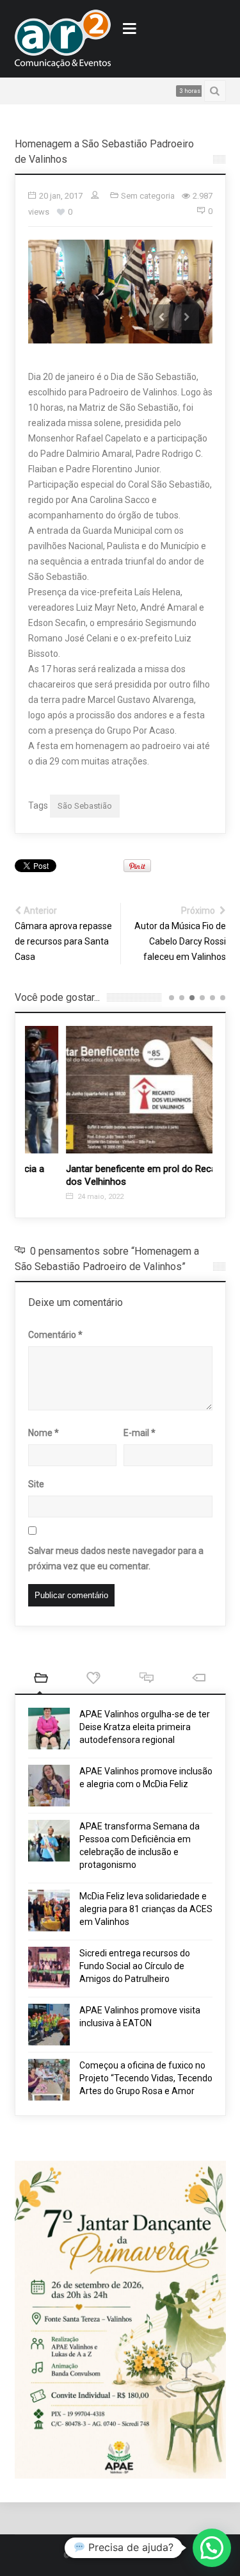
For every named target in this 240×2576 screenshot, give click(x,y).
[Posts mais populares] (94, 1679)
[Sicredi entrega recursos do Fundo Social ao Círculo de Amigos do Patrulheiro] (49, 1968)
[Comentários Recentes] (147, 1679)
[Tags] (199, 1679)
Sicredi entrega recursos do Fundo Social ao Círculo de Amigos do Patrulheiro (135, 1966)
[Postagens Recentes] (41, 1679)
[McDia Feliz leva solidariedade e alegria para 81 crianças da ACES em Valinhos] (49, 1911)
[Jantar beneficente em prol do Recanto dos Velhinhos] (119, 1090)
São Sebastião (85, 806)
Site (36, 1484)
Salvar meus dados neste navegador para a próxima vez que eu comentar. (116, 1558)
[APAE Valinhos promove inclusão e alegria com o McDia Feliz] (49, 1786)
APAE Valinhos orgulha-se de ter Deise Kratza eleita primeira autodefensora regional (145, 1727)
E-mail (140, 1433)
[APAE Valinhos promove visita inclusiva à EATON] (49, 2025)
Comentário (55, 1335)
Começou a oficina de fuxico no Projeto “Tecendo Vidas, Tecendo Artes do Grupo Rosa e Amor (146, 2078)
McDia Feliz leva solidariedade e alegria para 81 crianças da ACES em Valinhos (146, 1909)
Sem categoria (148, 196)
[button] (212, 2548)
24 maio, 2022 (62, 1197)
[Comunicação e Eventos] (63, 39)
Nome (44, 1433)
